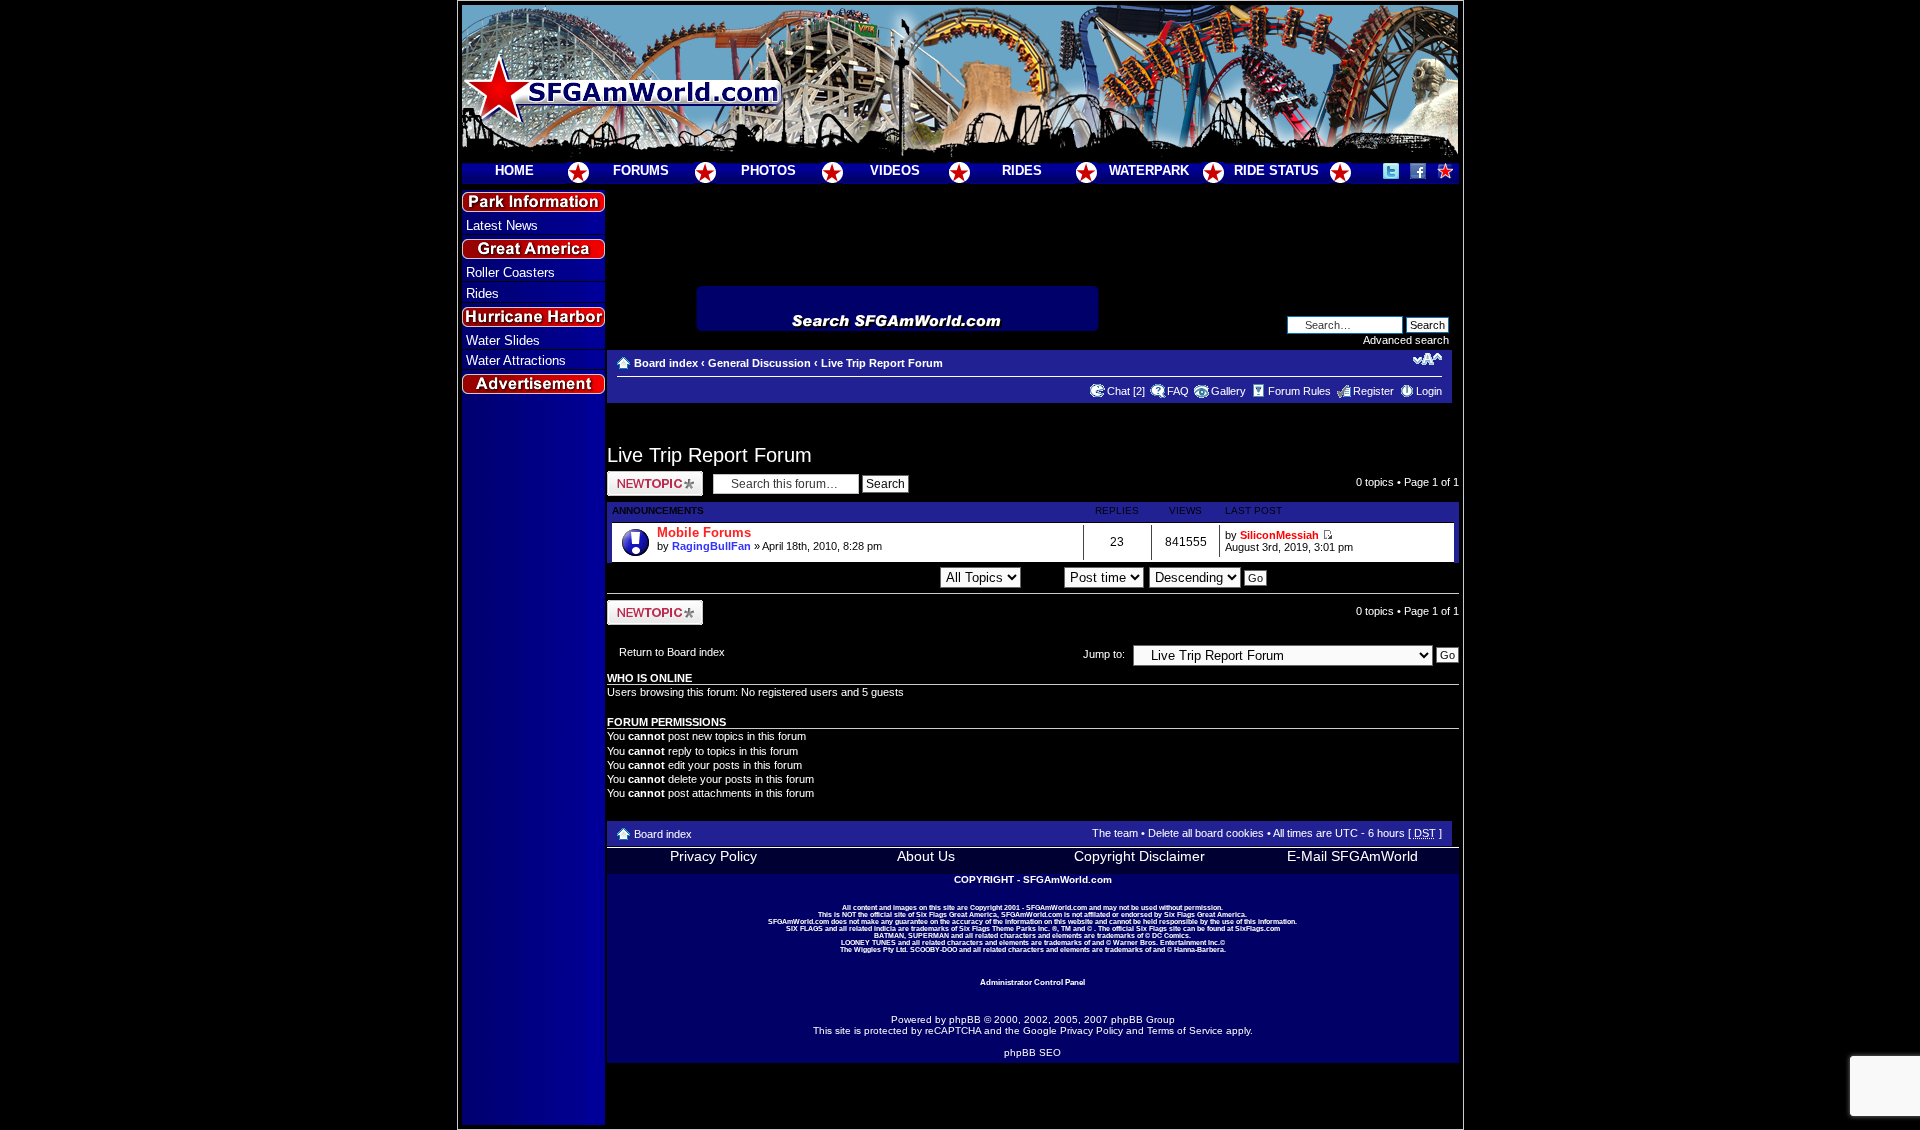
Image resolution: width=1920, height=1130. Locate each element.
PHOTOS (768, 170)
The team (1115, 833)
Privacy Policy (713, 856)
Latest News (502, 225)
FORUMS (641, 170)
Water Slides (503, 340)
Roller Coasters (510, 272)
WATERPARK (1149, 170)
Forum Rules (1299, 391)
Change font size (1427, 359)
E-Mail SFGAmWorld (1352, 856)
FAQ (1178, 391)
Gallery (1228, 391)
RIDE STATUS (1276, 170)
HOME (514, 170)
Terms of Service (1185, 1030)
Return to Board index (672, 652)
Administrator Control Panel (1032, 982)
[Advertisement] (533, 761)
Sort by (1045, 577)
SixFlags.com (1257, 928)
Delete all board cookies (1206, 833)
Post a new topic (647, 477)
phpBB (965, 1019)
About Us (926, 856)
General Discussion (759, 363)
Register (1373, 391)
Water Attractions (516, 360)
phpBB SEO (1032, 1052)
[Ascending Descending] (1209, 577)
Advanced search (1406, 340)
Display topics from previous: (868, 577)
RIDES (1022, 170)
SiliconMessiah (1279, 535)
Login (1429, 391)
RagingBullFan (711, 546)
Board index (666, 363)
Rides (482, 293)
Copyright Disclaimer (1139, 856)
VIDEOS (895, 170)
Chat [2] (1126, 391)
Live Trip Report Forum (882, 363)
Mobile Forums (704, 532)
